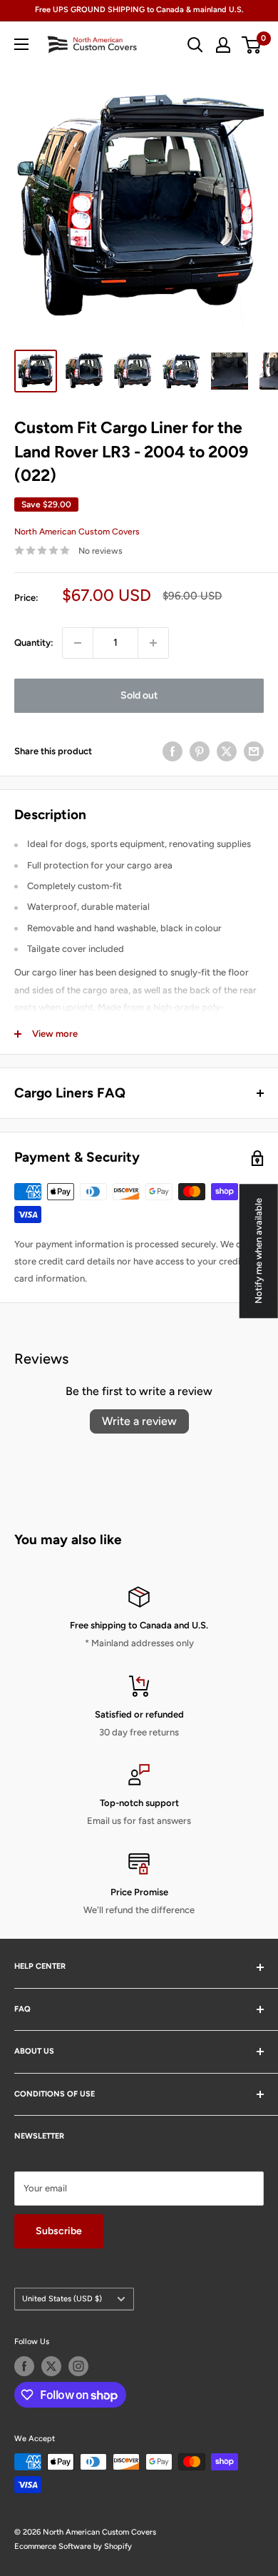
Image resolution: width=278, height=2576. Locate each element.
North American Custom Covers (77, 532)
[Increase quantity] (153, 643)
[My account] (223, 45)
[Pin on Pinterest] (200, 751)
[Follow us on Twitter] (51, 2366)
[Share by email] (254, 751)
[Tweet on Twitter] (227, 751)
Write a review (139, 1421)
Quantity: (34, 643)
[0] (252, 45)
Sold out (139, 695)
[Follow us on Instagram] (78, 2366)
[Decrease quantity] (78, 643)
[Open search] (195, 45)
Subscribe (59, 2231)
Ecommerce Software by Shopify (73, 2546)
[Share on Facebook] (173, 751)
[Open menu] (21, 44)
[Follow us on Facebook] (24, 2366)
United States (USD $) (62, 2299)
